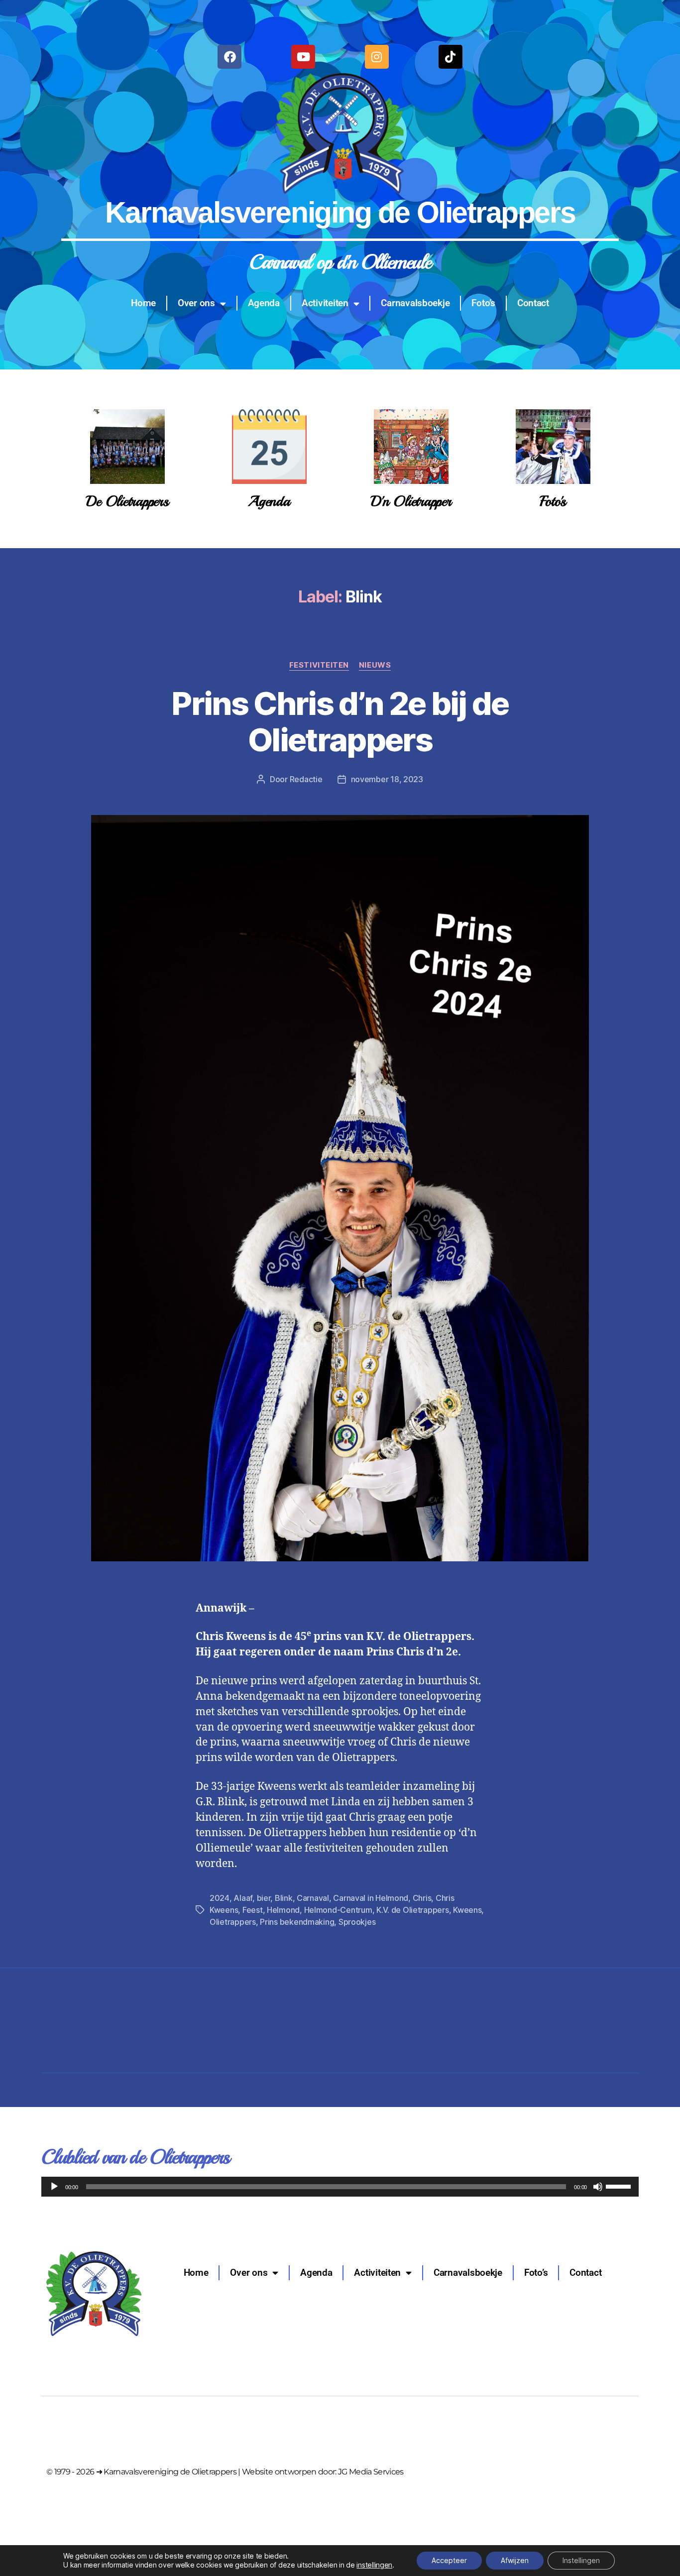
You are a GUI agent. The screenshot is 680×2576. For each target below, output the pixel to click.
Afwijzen (515, 2560)
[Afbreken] (598, 2187)
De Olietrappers (127, 501)
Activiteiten (325, 303)
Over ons (196, 303)
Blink (284, 1898)
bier (264, 1898)
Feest (253, 1910)
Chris (422, 1898)
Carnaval (313, 1898)
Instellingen (581, 2560)
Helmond (283, 1910)
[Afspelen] (54, 2187)
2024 (220, 1898)
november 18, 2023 (387, 779)
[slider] (620, 2186)
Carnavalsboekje (415, 303)
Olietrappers (233, 1922)
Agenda (264, 303)
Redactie (306, 779)
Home (143, 303)
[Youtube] (303, 57)
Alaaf (243, 1898)
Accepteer (449, 2560)
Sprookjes (357, 1922)
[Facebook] (229, 57)
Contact (533, 303)
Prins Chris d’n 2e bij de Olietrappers (340, 721)
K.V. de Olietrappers (413, 1910)
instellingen (374, 2565)
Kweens (467, 1910)
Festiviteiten (319, 665)
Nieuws (375, 665)
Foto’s (483, 303)
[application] (340, 2187)
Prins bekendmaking (297, 1922)
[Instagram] (377, 57)
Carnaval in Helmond (371, 1898)
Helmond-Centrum (338, 1910)
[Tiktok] (451, 57)
